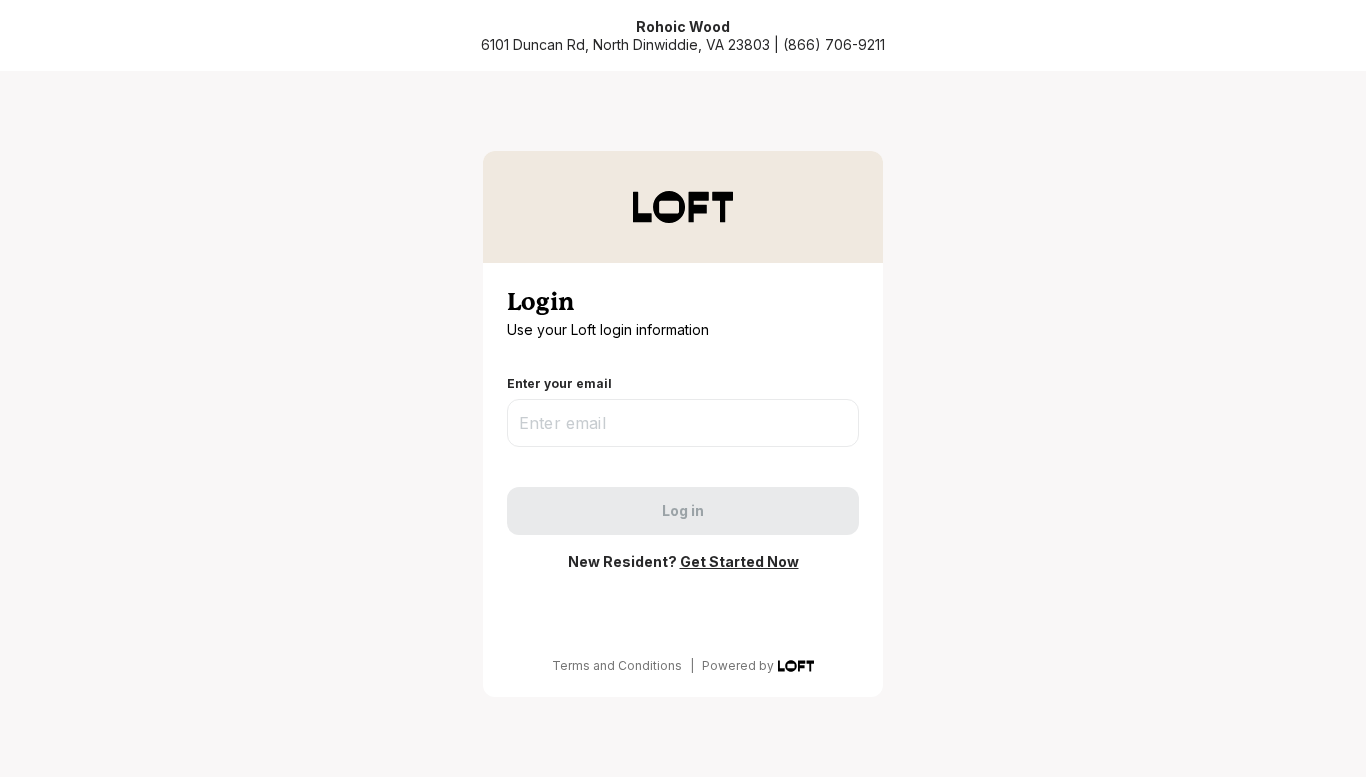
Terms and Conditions (617, 665)
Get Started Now (739, 561)
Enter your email (559, 383)
